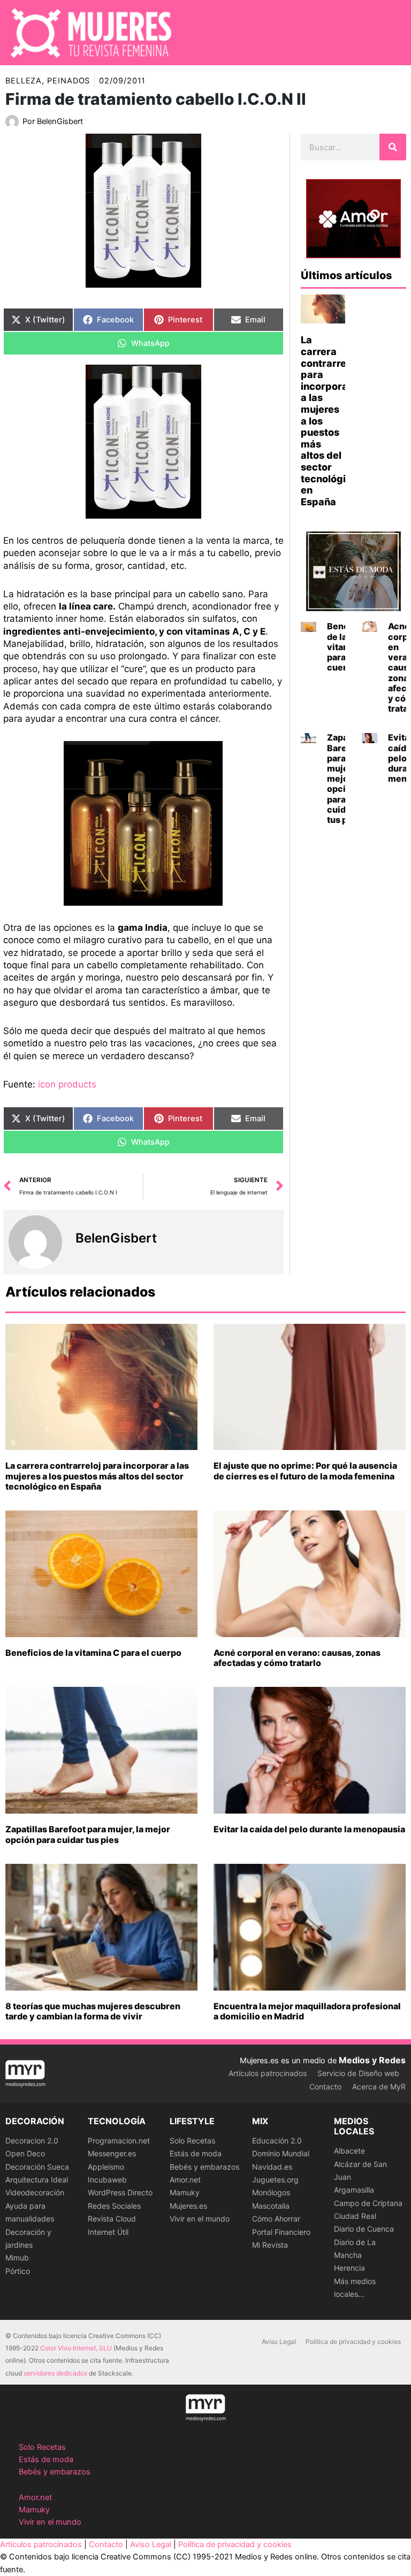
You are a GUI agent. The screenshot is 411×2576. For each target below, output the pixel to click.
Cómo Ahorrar (276, 2219)
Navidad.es (272, 2167)
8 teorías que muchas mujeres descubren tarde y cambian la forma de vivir (93, 2011)
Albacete (349, 2151)
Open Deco (25, 2153)
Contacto (325, 2087)
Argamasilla (354, 2190)
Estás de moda (196, 2153)
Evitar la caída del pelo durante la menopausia (309, 1829)
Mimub (17, 2258)
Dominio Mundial (281, 2153)
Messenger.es (112, 2153)
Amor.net (185, 2180)
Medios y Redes (372, 2060)
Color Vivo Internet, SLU (76, 2348)
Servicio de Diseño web (358, 2073)
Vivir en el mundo (200, 2219)
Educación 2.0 (277, 2141)
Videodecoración (35, 2192)
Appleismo (106, 2167)
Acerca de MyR (379, 2087)
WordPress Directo (120, 2192)
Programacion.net (119, 2141)
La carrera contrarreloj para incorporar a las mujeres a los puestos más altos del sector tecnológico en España (97, 1476)
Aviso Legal (279, 2342)
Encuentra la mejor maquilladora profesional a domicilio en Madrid (307, 2011)
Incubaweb (107, 2180)
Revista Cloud (112, 2219)
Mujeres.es (188, 2206)
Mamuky (185, 2192)
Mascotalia (271, 2206)
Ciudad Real (355, 2216)
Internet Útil (108, 2232)
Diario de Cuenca (364, 2229)
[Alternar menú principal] (389, 33)
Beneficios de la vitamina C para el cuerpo (93, 1653)
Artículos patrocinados (268, 2073)
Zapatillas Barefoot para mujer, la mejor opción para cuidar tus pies (88, 1834)
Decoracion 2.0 (32, 2141)
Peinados (68, 81)
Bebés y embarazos (204, 2167)
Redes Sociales (114, 2206)
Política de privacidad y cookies (353, 2342)
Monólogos (271, 2192)
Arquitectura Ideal (37, 2180)
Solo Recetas (192, 2141)
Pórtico (18, 2271)
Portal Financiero (281, 2232)
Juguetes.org (275, 2180)
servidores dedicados (55, 2373)
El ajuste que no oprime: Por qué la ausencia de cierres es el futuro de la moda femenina (305, 1471)
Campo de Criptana (368, 2203)
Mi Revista (270, 2245)
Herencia (349, 2268)
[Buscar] (393, 147)
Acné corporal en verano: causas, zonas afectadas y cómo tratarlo (297, 1658)
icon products (67, 1084)
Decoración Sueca (37, 2167)
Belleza (24, 81)
